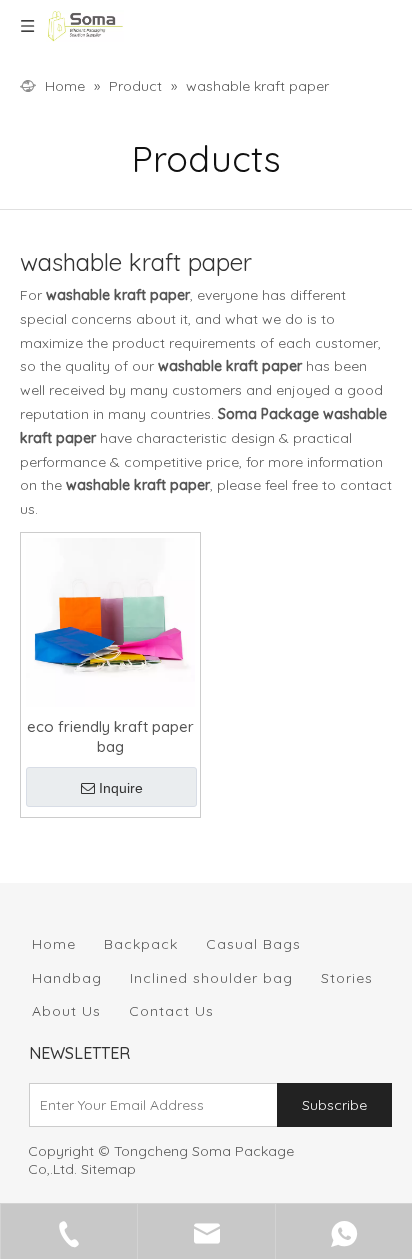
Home (54, 944)
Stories (347, 978)
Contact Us (171, 1011)
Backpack (141, 944)
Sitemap (108, 1169)
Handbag (67, 978)
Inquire (121, 788)
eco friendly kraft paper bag (110, 736)
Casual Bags (253, 944)
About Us (66, 1011)
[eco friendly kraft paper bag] (110, 620)
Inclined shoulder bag (211, 978)
